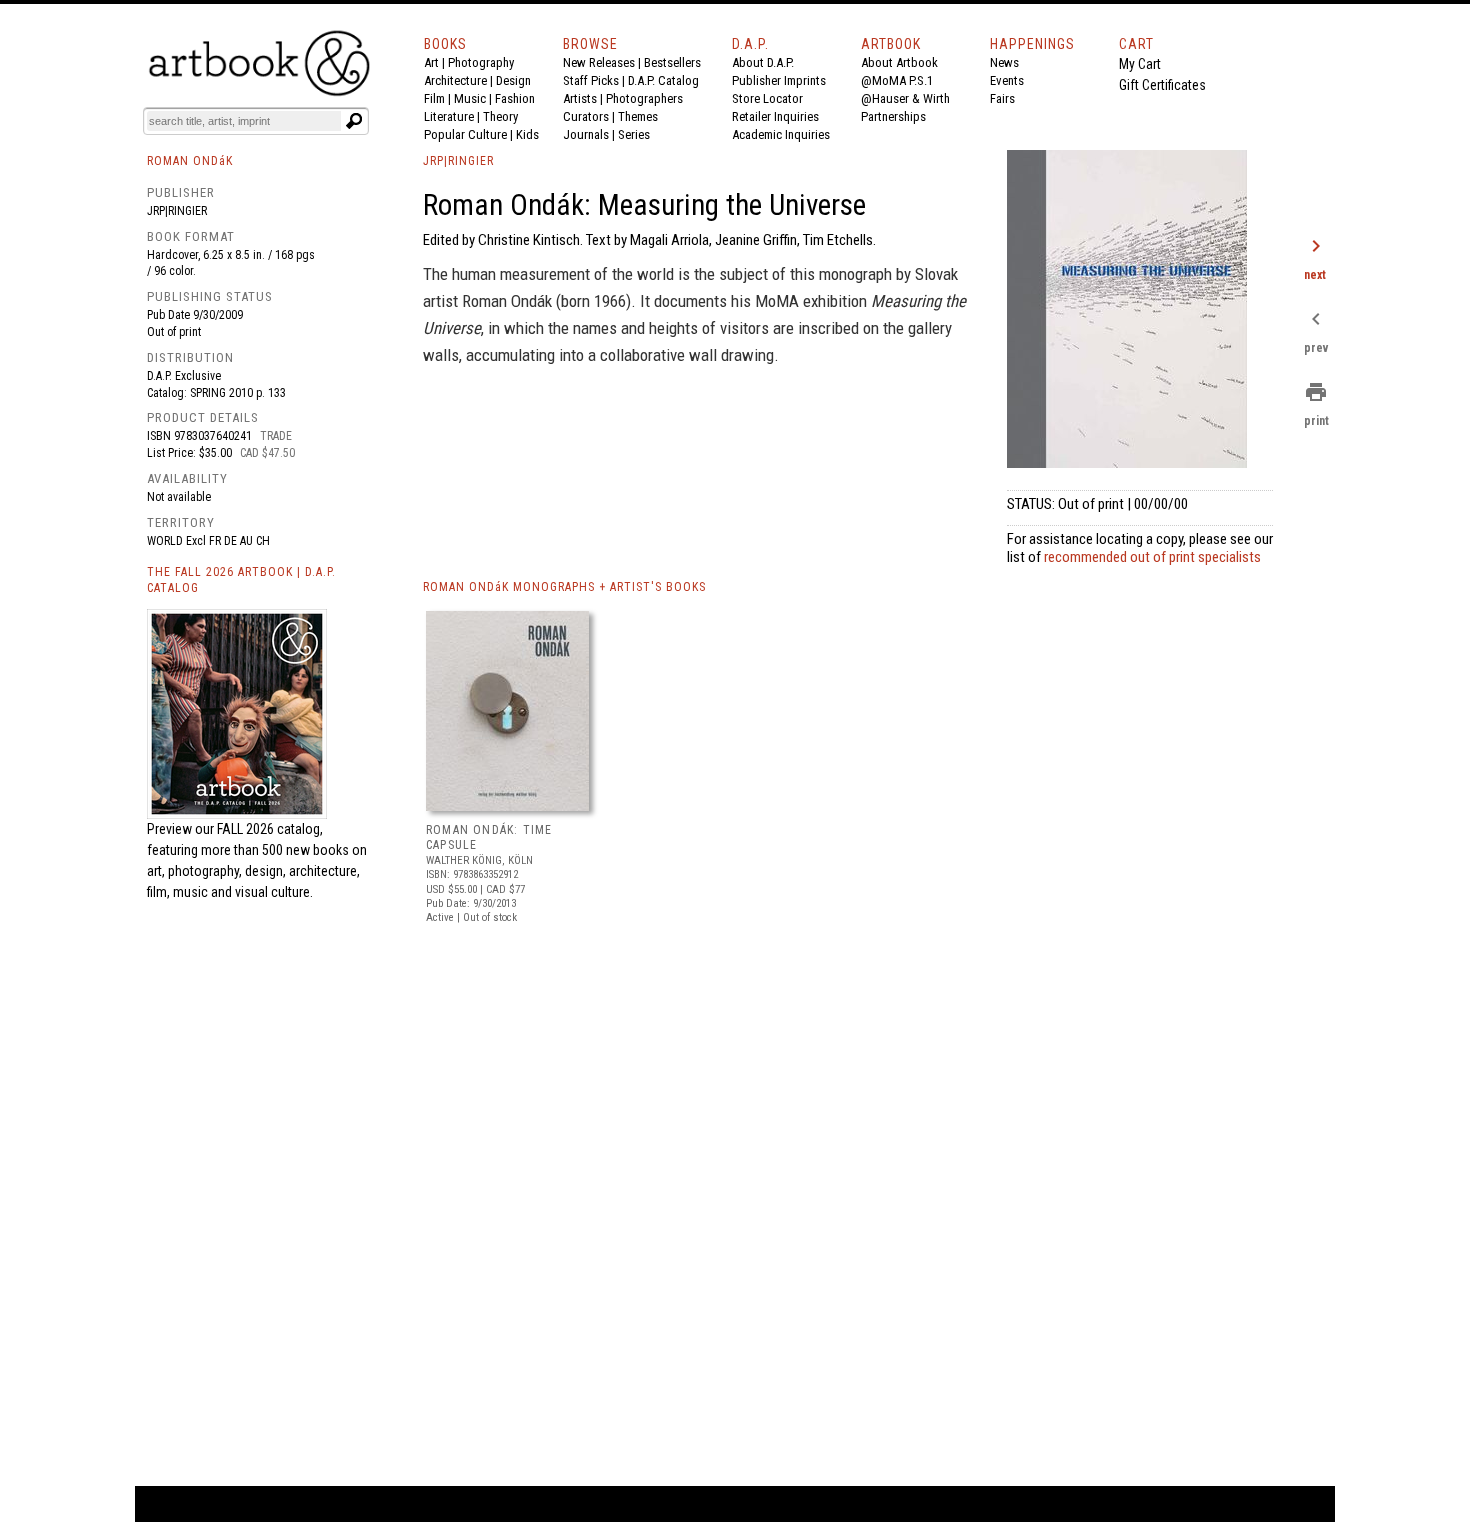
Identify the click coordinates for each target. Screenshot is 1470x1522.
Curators (586, 116)
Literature (449, 116)
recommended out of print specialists (1152, 557)
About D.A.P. (763, 62)
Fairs (1002, 98)
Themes (638, 116)
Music (470, 98)
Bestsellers (672, 62)
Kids (527, 134)
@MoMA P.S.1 (897, 80)
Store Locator (767, 98)
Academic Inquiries (781, 134)
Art (431, 62)
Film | (439, 98)
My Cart (1140, 64)
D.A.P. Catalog (663, 80)
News (1004, 62)
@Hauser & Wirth (905, 98)
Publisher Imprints (779, 80)
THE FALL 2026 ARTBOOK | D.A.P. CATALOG (241, 580)
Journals (586, 134)
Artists (580, 98)
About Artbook (899, 62)
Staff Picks (591, 80)
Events (1007, 80)
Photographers (644, 98)
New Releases (599, 62)
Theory (500, 116)
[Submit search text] (354, 121)
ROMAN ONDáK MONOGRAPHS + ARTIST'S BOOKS (564, 587)
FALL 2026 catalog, (270, 829)
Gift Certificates (1162, 85)
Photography (481, 62)
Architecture (455, 80)
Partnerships (893, 116)
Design (513, 80)
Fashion (515, 98)
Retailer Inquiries (775, 116)
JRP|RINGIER (458, 161)
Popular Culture (465, 134)
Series (634, 134)
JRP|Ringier (177, 211)
